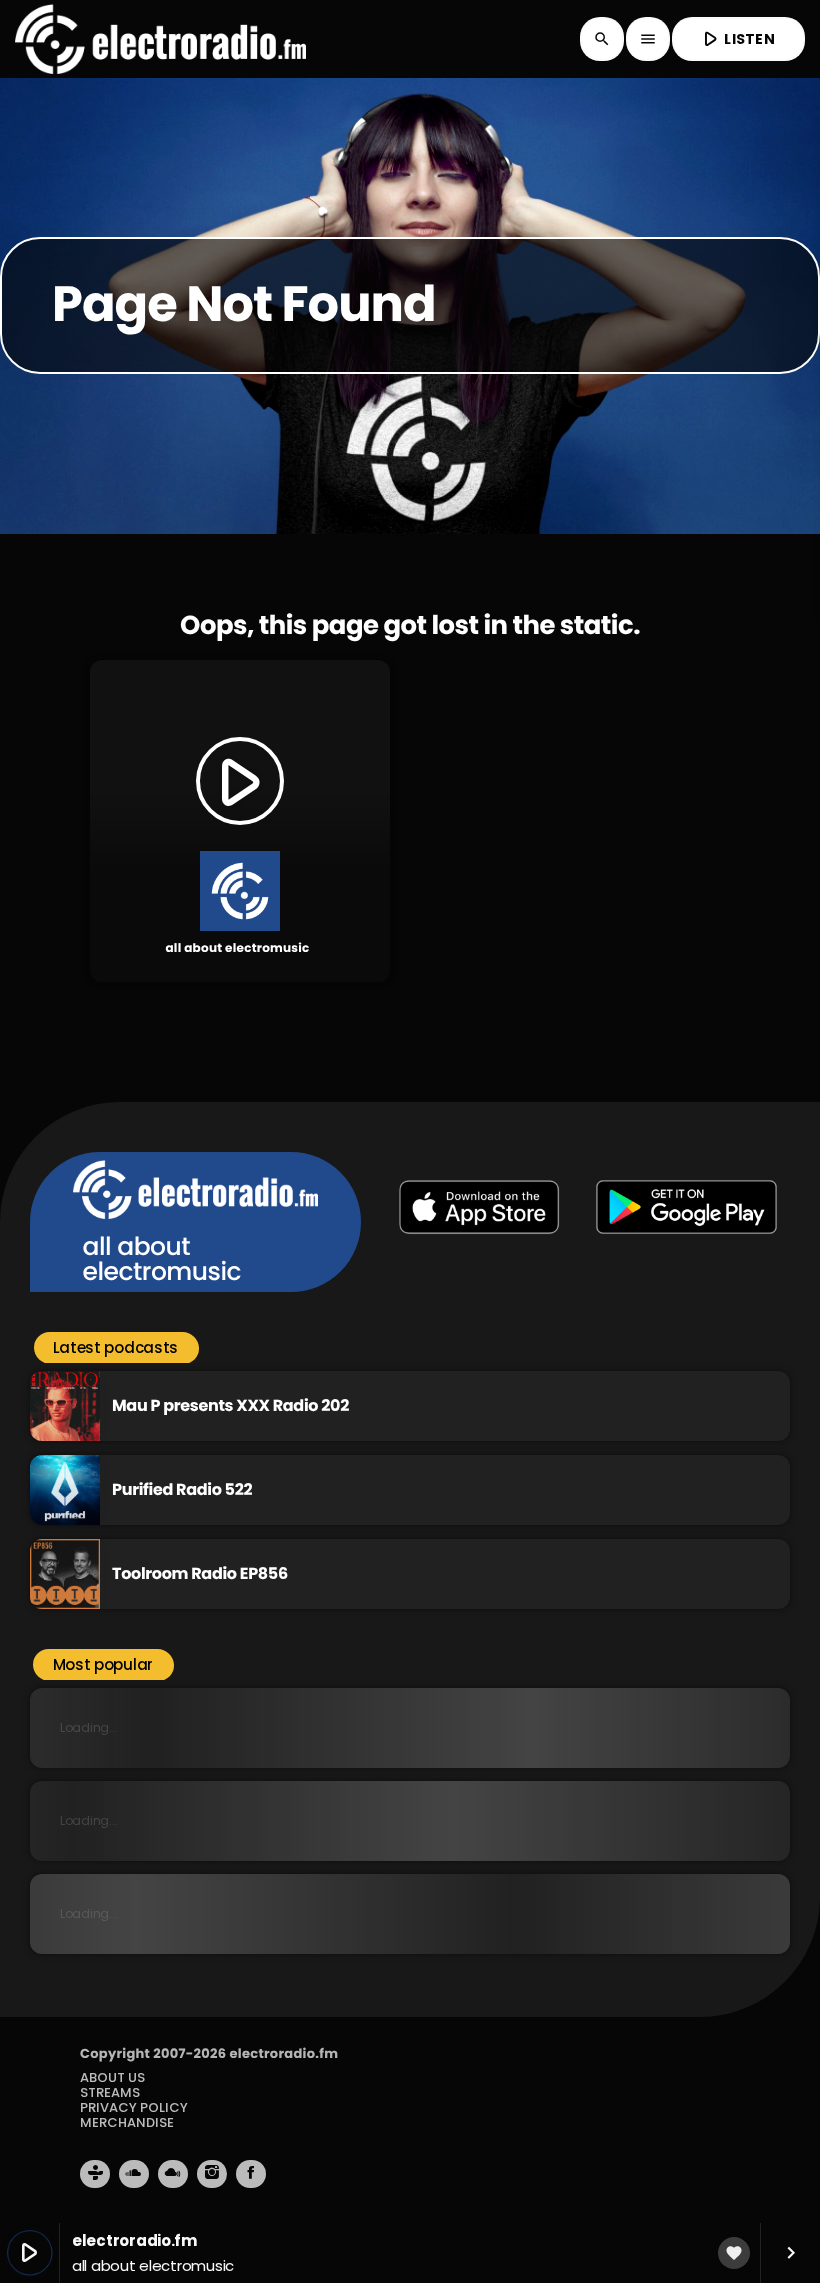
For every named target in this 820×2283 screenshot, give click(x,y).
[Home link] (160, 39)
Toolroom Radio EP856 (200, 1573)
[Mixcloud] (173, 2174)
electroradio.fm (283, 2053)
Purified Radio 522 (182, 1489)
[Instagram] (212, 2174)
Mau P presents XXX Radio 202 (230, 1405)
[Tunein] (95, 2174)
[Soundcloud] (134, 2174)
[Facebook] (251, 2174)
